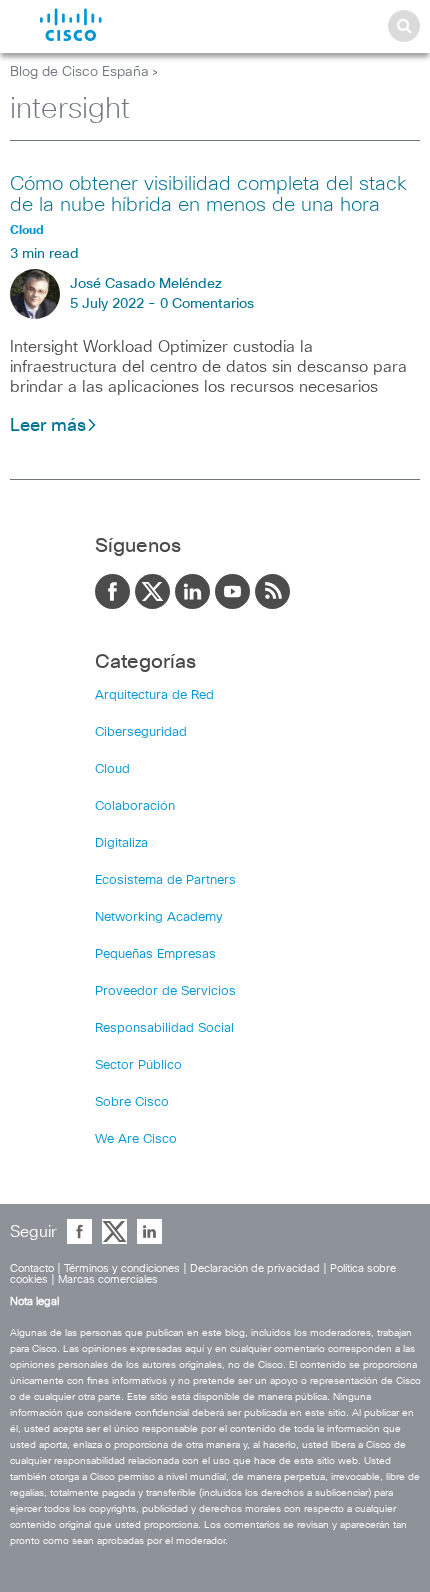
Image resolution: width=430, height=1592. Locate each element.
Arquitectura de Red (154, 695)
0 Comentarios (207, 304)
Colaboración (135, 806)
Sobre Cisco (132, 1102)
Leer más (48, 426)
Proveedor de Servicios (165, 991)
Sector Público (138, 1065)
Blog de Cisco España (79, 72)
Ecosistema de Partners (165, 880)
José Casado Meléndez (146, 284)
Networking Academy (159, 917)
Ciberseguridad (141, 732)
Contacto (32, 1268)
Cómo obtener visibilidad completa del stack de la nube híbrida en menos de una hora (208, 194)
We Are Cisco (136, 1139)
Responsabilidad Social (164, 1028)
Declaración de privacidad (255, 1268)
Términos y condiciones (122, 1268)
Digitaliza (121, 843)
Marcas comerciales (108, 1279)
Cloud (112, 769)
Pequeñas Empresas (155, 954)
